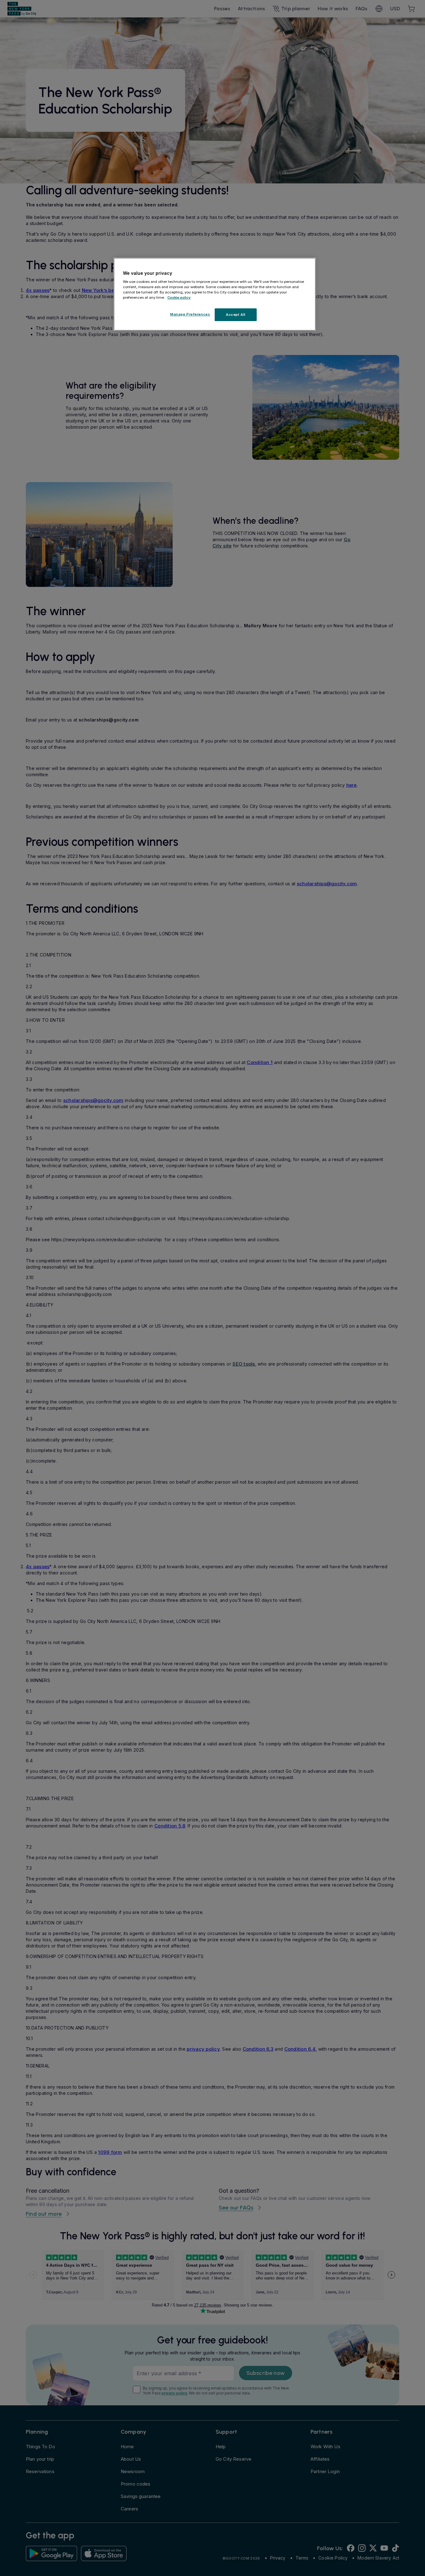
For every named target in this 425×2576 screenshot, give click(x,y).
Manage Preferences (190, 314)
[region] (215, 294)
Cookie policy (179, 297)
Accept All (236, 315)
